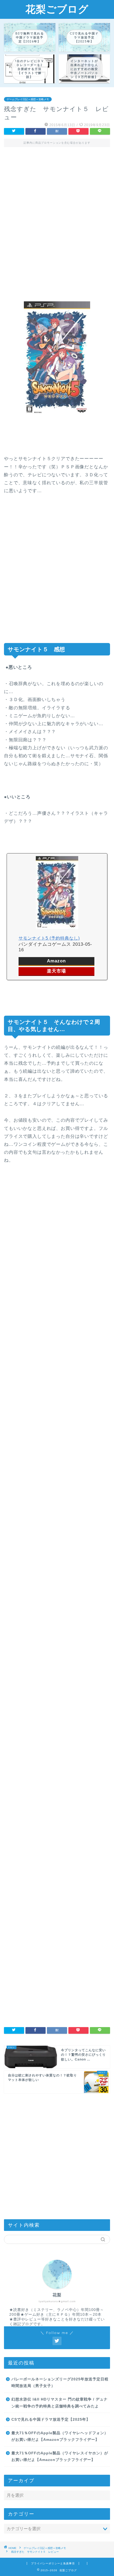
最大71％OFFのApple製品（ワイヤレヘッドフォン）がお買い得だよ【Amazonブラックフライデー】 (60, 2436)
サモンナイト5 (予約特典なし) (49, 938)
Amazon (56, 961)
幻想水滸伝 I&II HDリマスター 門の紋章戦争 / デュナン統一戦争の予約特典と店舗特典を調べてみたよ (60, 2403)
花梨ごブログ (57, 9)
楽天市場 (56, 971)
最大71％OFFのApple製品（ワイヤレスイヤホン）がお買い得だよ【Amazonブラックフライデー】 (60, 2457)
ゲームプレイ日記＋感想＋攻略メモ (28, 99)
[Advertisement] (57, 219)
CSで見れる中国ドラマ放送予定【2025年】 (51, 2419)
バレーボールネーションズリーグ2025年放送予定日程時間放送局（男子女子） (60, 2383)
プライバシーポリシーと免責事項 (53, 2563)
